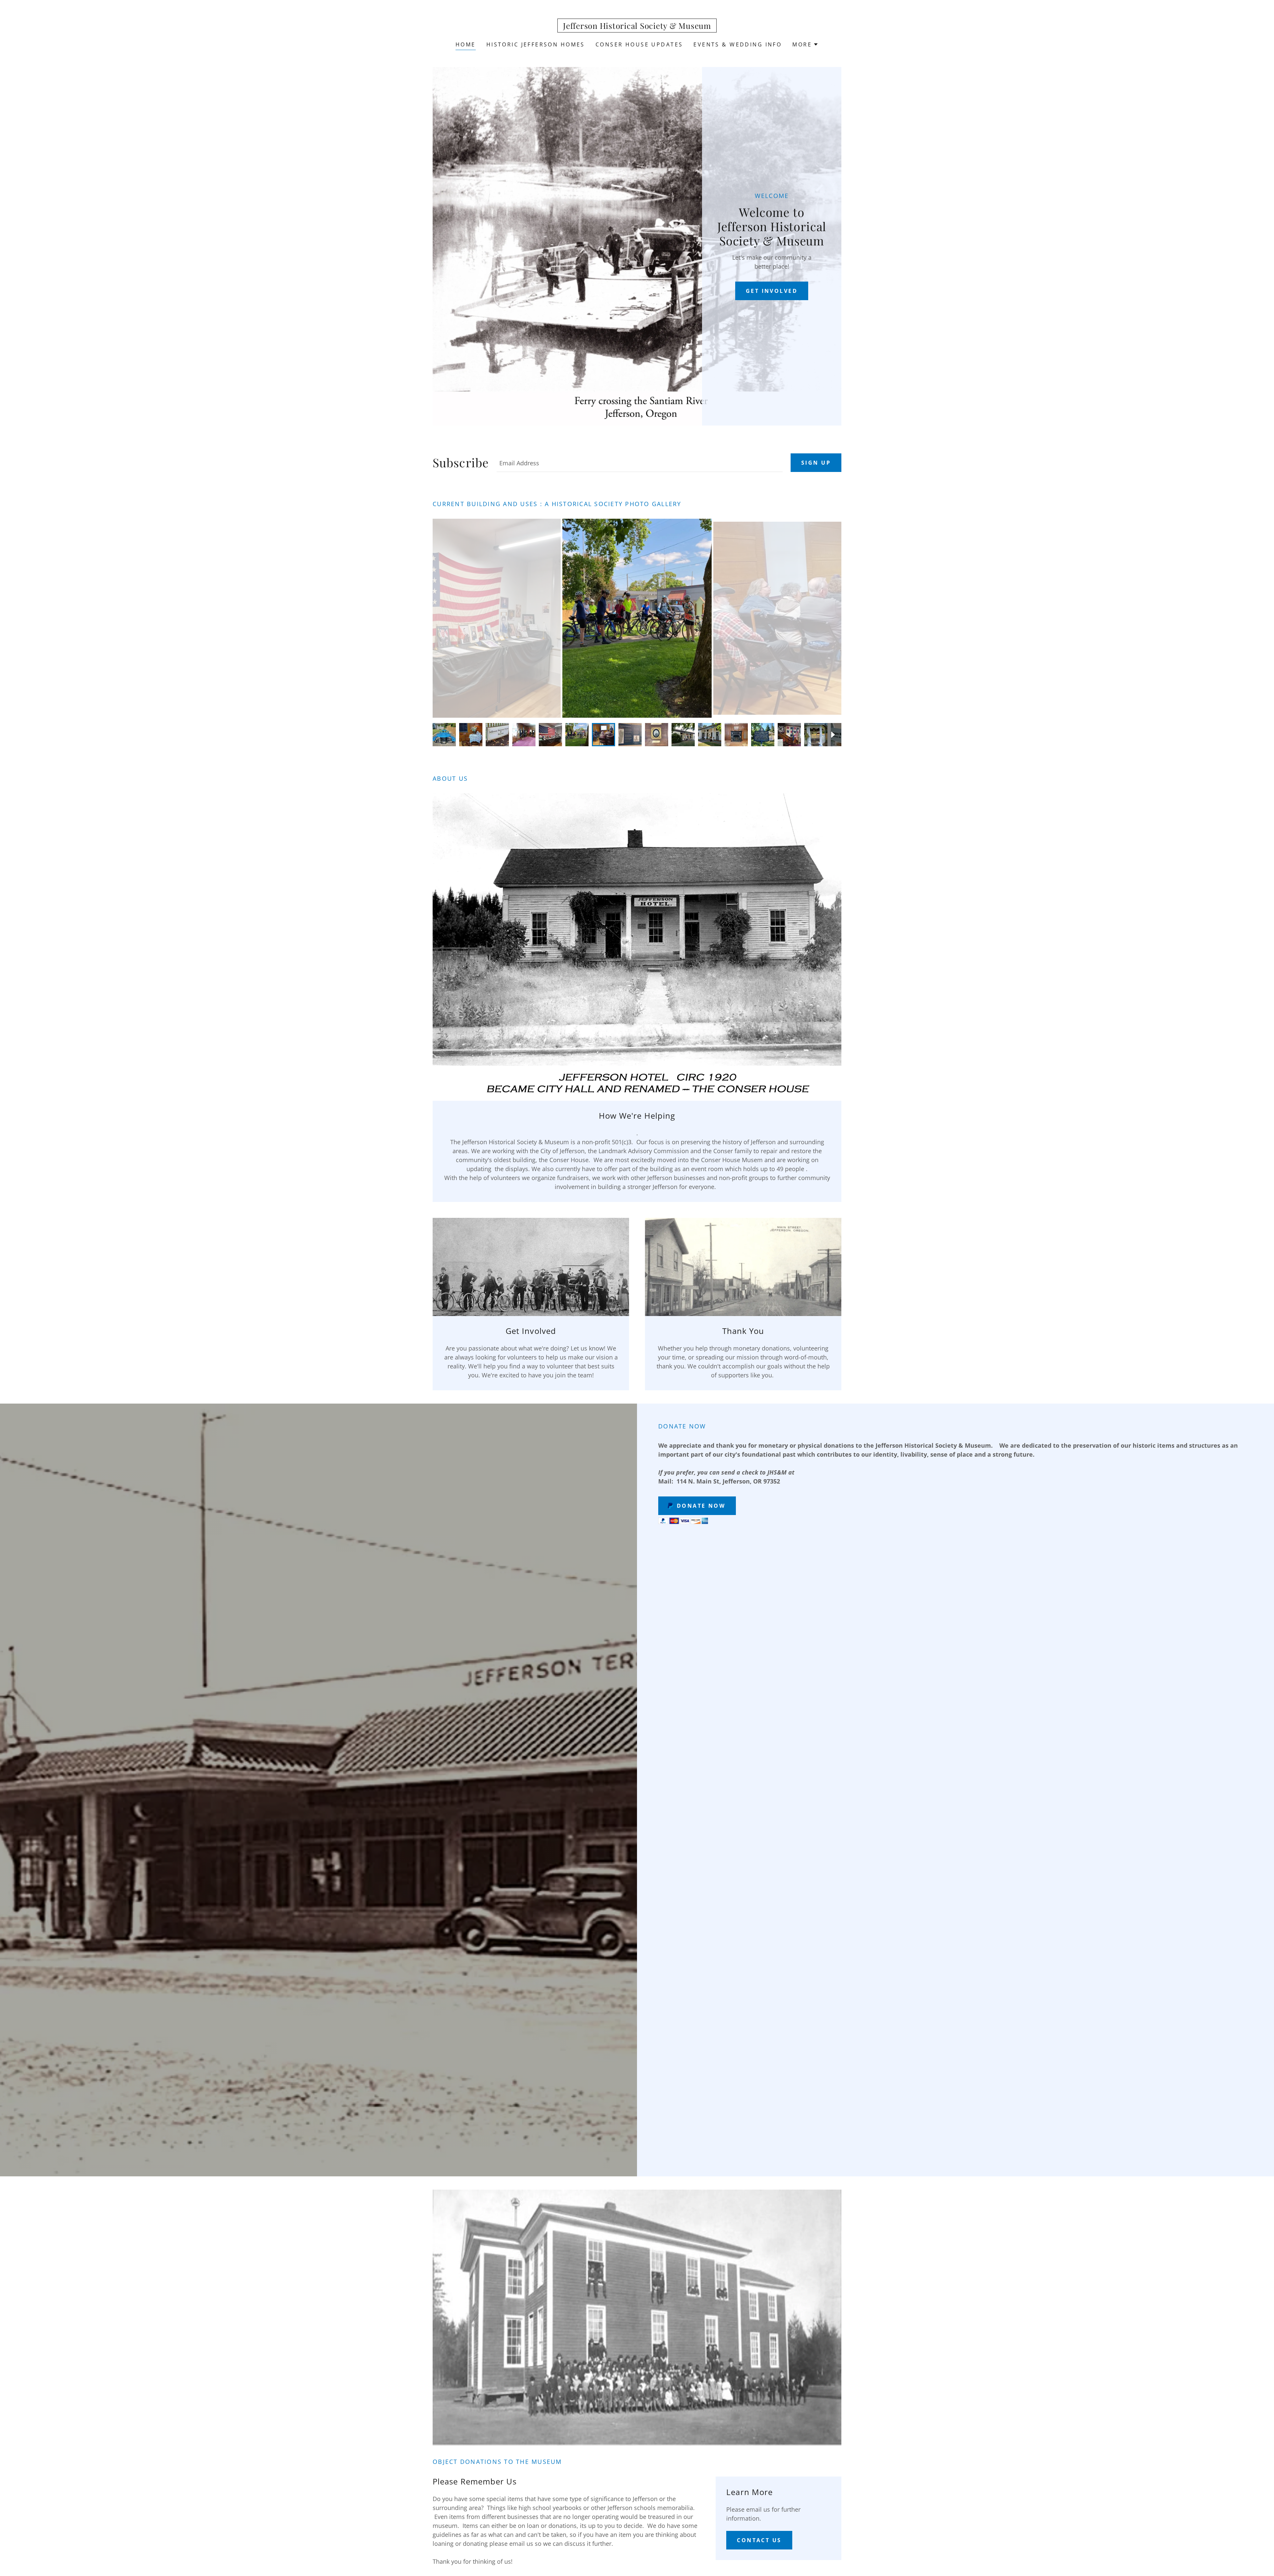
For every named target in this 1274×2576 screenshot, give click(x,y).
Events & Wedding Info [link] (738, 44)
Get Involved (772, 291)
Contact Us (759, 2540)
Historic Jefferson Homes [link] (536, 44)
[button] (805, 44)
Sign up (816, 463)
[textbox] (640, 463)
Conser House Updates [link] (639, 44)
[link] (637, 27)
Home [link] (466, 44)
